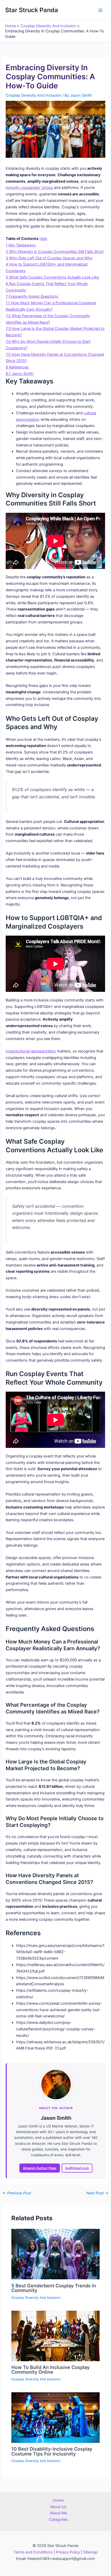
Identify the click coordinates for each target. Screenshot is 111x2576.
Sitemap (90, 2552)
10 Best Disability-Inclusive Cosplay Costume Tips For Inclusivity (52, 2451)
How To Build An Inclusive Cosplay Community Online (50, 2369)
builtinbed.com (77, 2168)
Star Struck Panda (32, 10)
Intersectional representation (31, 1051)
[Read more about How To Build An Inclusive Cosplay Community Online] (55, 2336)
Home (58, 2500)
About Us (58, 2507)
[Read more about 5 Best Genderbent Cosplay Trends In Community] (55, 2254)
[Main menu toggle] (100, 10)
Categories (58, 2520)
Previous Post (17, 2193)
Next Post (97, 2193)
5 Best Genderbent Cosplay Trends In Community (54, 2288)
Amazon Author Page (40, 2168)
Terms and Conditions (33, 2552)
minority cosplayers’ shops (29, 188)
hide (43, 239)
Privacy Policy (68, 2552)
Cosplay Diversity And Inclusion (33, 95)
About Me (58, 2513)
